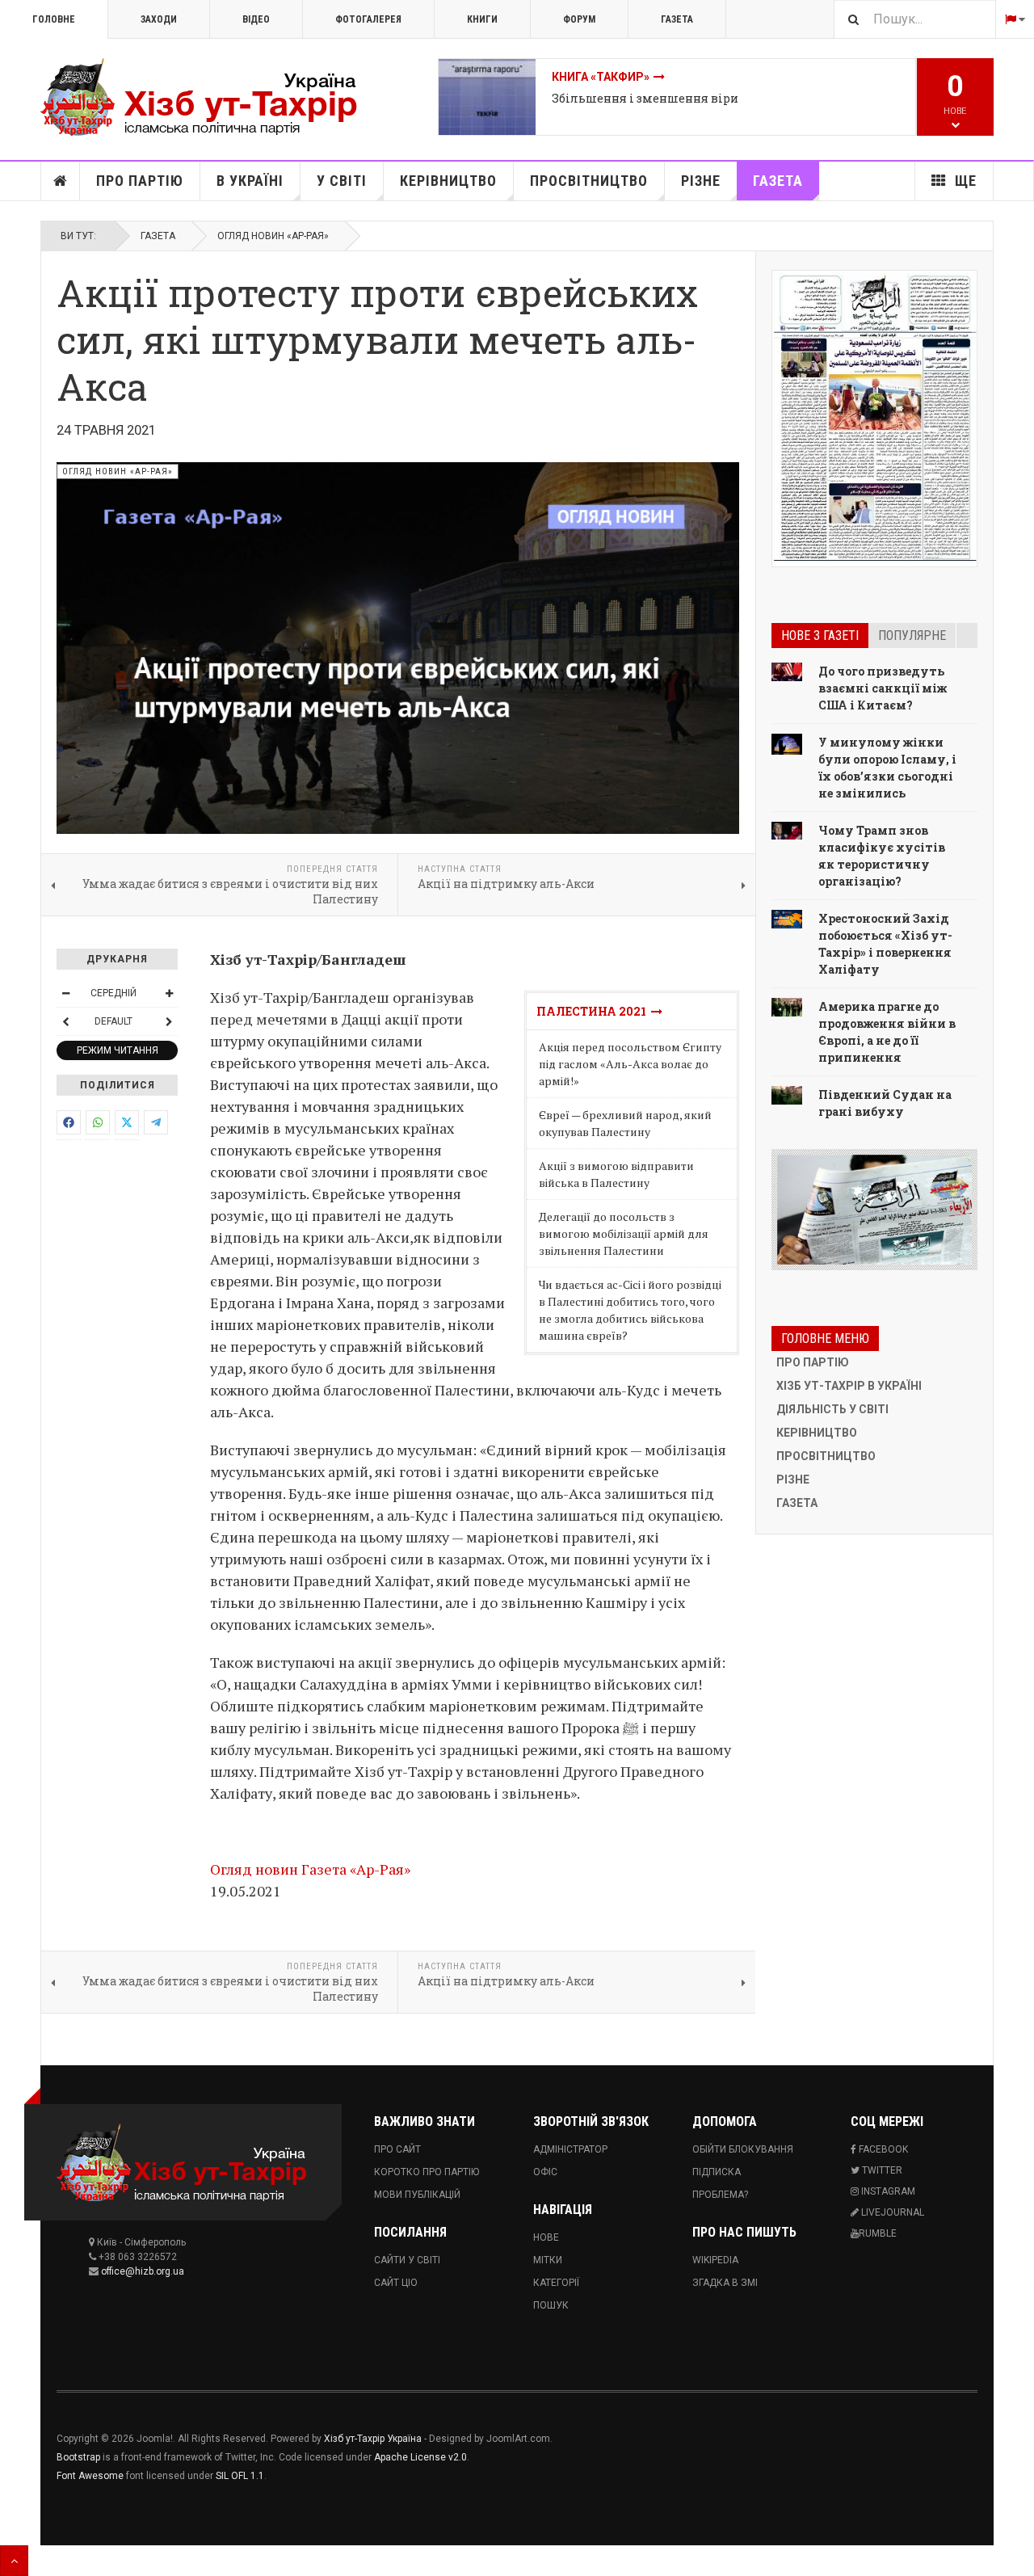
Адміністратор (570, 2149)
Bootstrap (78, 2457)
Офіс (545, 2172)
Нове (546, 2237)
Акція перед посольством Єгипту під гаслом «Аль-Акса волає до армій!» (630, 1064)
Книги (482, 19)
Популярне (912, 636)
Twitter (881, 2170)
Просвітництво (589, 181)
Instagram (887, 2191)
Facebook (882, 2149)
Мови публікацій (417, 2195)
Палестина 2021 (594, 1011)
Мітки (548, 2260)
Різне (701, 181)
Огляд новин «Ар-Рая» (273, 236)
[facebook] (69, 1122)
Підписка (717, 2172)
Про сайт (397, 2149)
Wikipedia (715, 2260)
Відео (256, 19)
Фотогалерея (368, 19)
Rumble (878, 2233)
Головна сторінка (61, 181)
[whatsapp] (98, 1122)
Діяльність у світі (832, 1409)
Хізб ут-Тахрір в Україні (849, 1386)
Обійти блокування (743, 2149)
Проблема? (720, 2195)
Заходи (159, 19)
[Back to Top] (14, 2561)
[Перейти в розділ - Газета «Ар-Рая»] (874, 1210)
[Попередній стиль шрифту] (65, 1021)
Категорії (556, 2283)
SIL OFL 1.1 (240, 2476)
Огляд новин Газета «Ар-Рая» (310, 1869)
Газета (677, 19)
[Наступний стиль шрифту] (169, 1021)
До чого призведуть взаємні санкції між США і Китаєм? (883, 688)
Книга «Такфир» (601, 77)
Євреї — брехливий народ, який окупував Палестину (625, 1123)
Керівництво (448, 181)
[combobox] (914, 19)
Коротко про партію (427, 2172)
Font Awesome (90, 2476)
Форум (579, 19)
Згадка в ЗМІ (725, 2283)
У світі (342, 181)
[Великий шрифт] (169, 993)
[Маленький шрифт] (65, 993)
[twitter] (127, 1122)
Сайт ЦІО (396, 2283)
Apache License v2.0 (420, 2457)
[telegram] (156, 1122)
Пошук (551, 2305)
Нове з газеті (820, 636)
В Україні (250, 181)
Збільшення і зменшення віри (645, 98)
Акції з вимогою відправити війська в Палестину (616, 1174)
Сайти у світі (407, 2260)
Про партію (140, 181)
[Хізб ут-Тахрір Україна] (210, 97)
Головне (54, 19)
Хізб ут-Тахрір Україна (373, 2439)
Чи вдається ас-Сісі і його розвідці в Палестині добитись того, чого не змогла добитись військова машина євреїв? (630, 1310)
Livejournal (891, 2212)
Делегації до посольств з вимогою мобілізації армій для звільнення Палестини (624, 1233)
